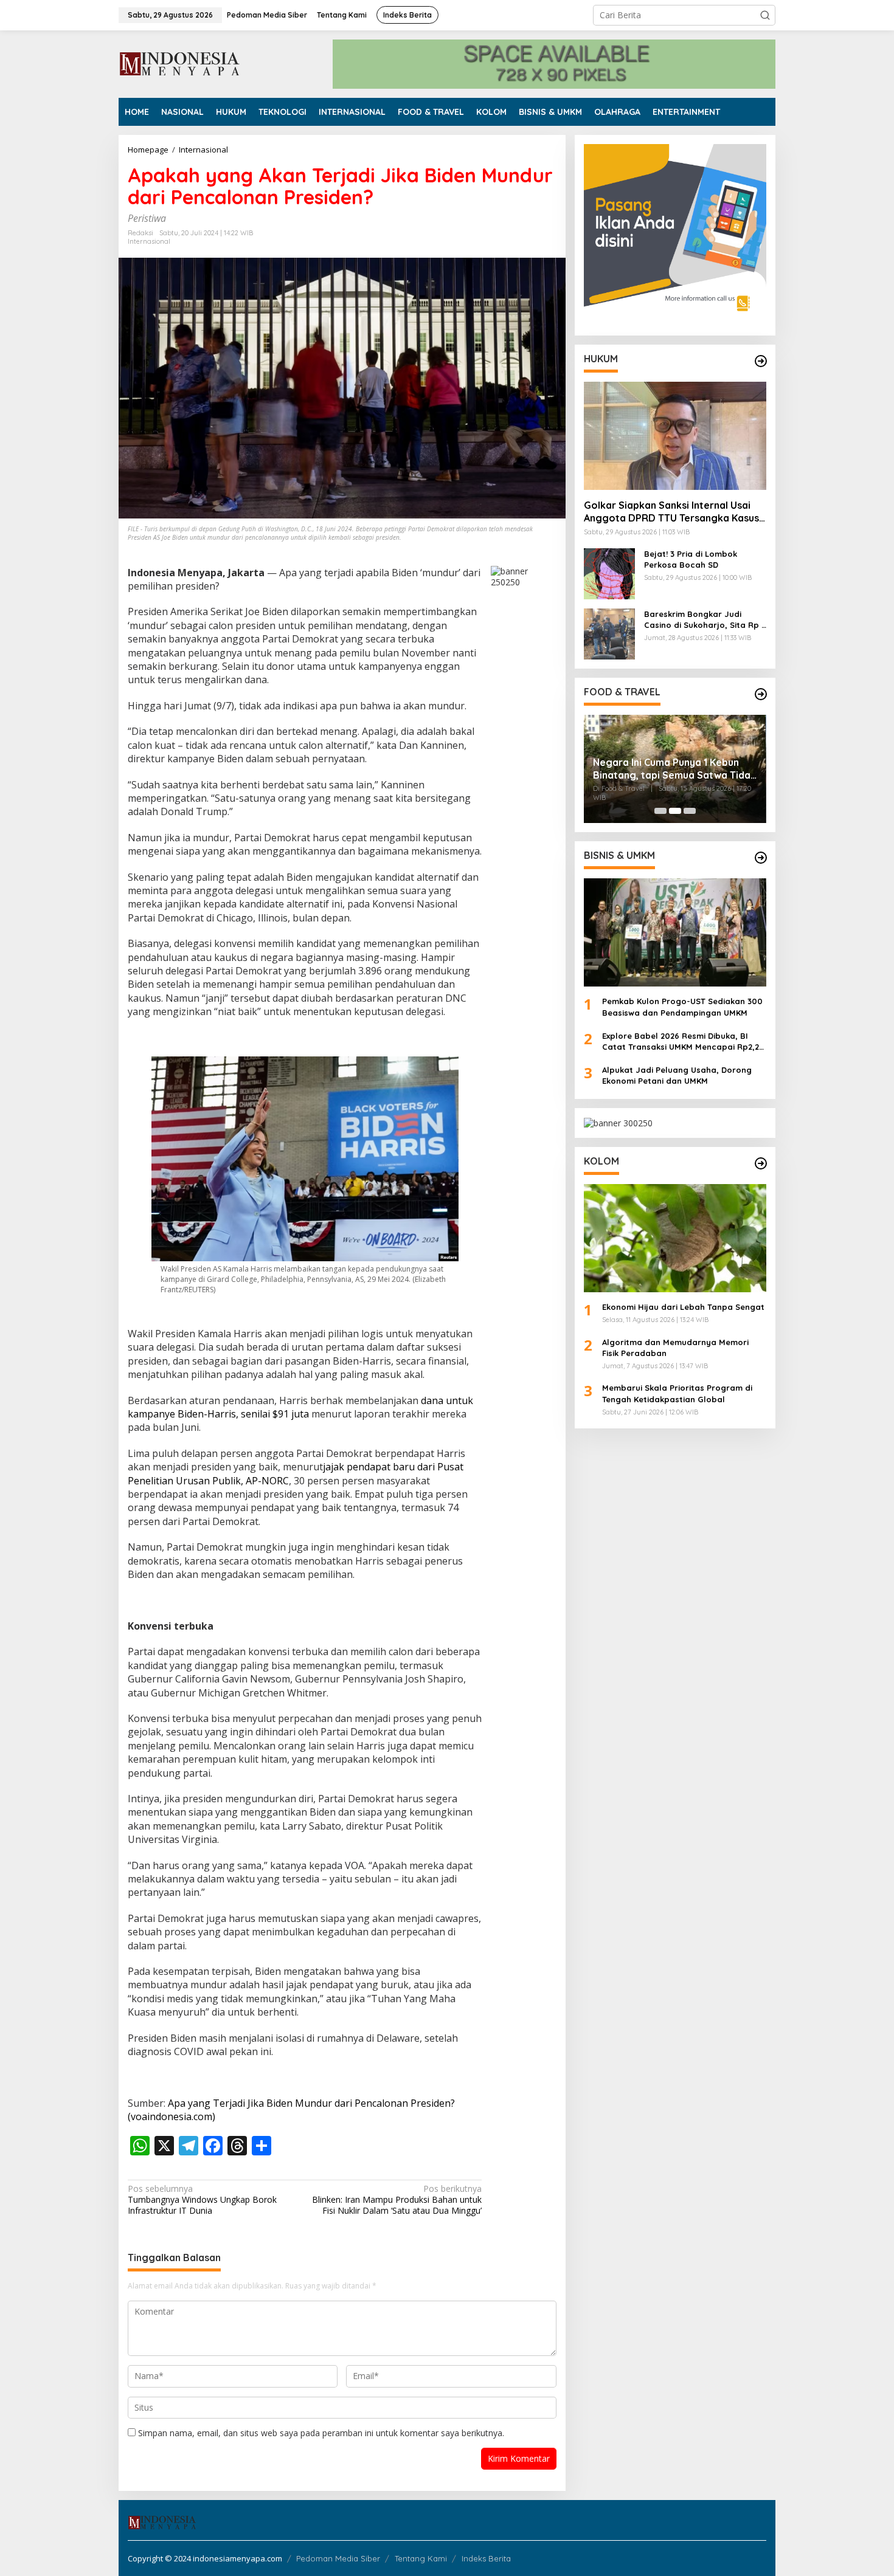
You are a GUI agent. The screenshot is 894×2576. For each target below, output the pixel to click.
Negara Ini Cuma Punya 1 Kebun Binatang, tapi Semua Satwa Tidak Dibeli (674, 769)
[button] (765, 15)
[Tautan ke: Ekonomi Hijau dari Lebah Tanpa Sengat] (675, 1238)
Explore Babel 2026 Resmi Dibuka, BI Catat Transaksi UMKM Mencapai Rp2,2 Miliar (681, 1042)
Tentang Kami (421, 2558)
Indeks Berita (486, 2558)
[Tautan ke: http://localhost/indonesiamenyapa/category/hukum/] (761, 361)
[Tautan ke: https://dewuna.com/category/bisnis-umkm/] (761, 858)
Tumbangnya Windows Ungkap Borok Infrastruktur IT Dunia (202, 2200)
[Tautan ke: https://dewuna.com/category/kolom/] (761, 1163)
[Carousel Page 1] (660, 811)
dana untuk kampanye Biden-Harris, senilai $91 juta (300, 1407)
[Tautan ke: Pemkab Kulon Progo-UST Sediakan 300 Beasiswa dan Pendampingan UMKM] (675, 932)
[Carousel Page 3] (690, 811)
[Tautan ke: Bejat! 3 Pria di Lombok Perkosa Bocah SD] (609, 573)
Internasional (149, 241)
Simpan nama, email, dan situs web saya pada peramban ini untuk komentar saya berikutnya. (321, 2433)
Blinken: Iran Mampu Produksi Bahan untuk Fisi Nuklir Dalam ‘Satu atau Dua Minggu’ (397, 2200)
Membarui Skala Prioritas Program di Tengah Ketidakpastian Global (677, 1393)
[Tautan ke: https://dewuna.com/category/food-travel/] (761, 694)
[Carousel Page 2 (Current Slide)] (675, 811)
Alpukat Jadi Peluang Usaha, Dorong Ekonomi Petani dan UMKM (677, 1075)
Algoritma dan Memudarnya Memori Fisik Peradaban (675, 1348)
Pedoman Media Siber (338, 2558)
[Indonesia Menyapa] (180, 63)
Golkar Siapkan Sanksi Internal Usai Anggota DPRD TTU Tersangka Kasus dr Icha (671, 512)
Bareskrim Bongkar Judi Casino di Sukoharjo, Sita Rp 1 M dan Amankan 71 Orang (704, 620)
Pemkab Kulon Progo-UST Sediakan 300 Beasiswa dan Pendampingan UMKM (682, 1007)
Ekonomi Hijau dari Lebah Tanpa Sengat (683, 1307)
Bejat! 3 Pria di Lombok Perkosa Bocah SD (691, 559)
